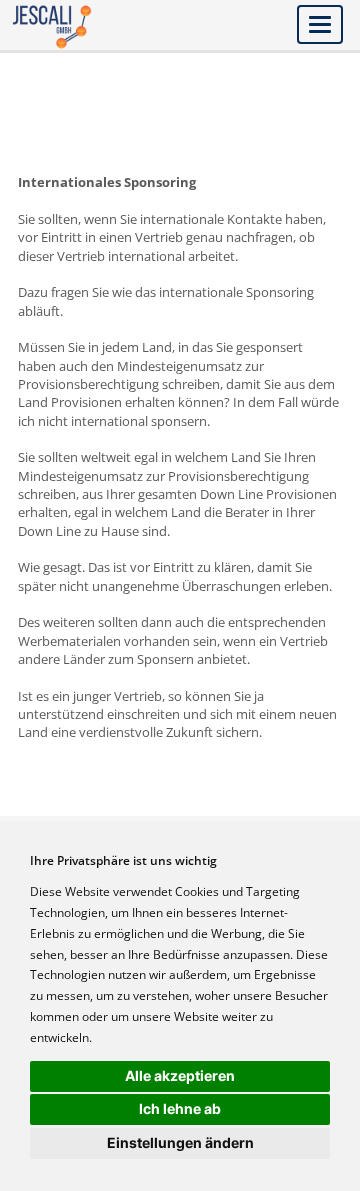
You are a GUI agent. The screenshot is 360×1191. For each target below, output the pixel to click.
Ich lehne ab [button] (180, 1108)
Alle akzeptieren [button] (180, 1075)
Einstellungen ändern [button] (180, 1142)
